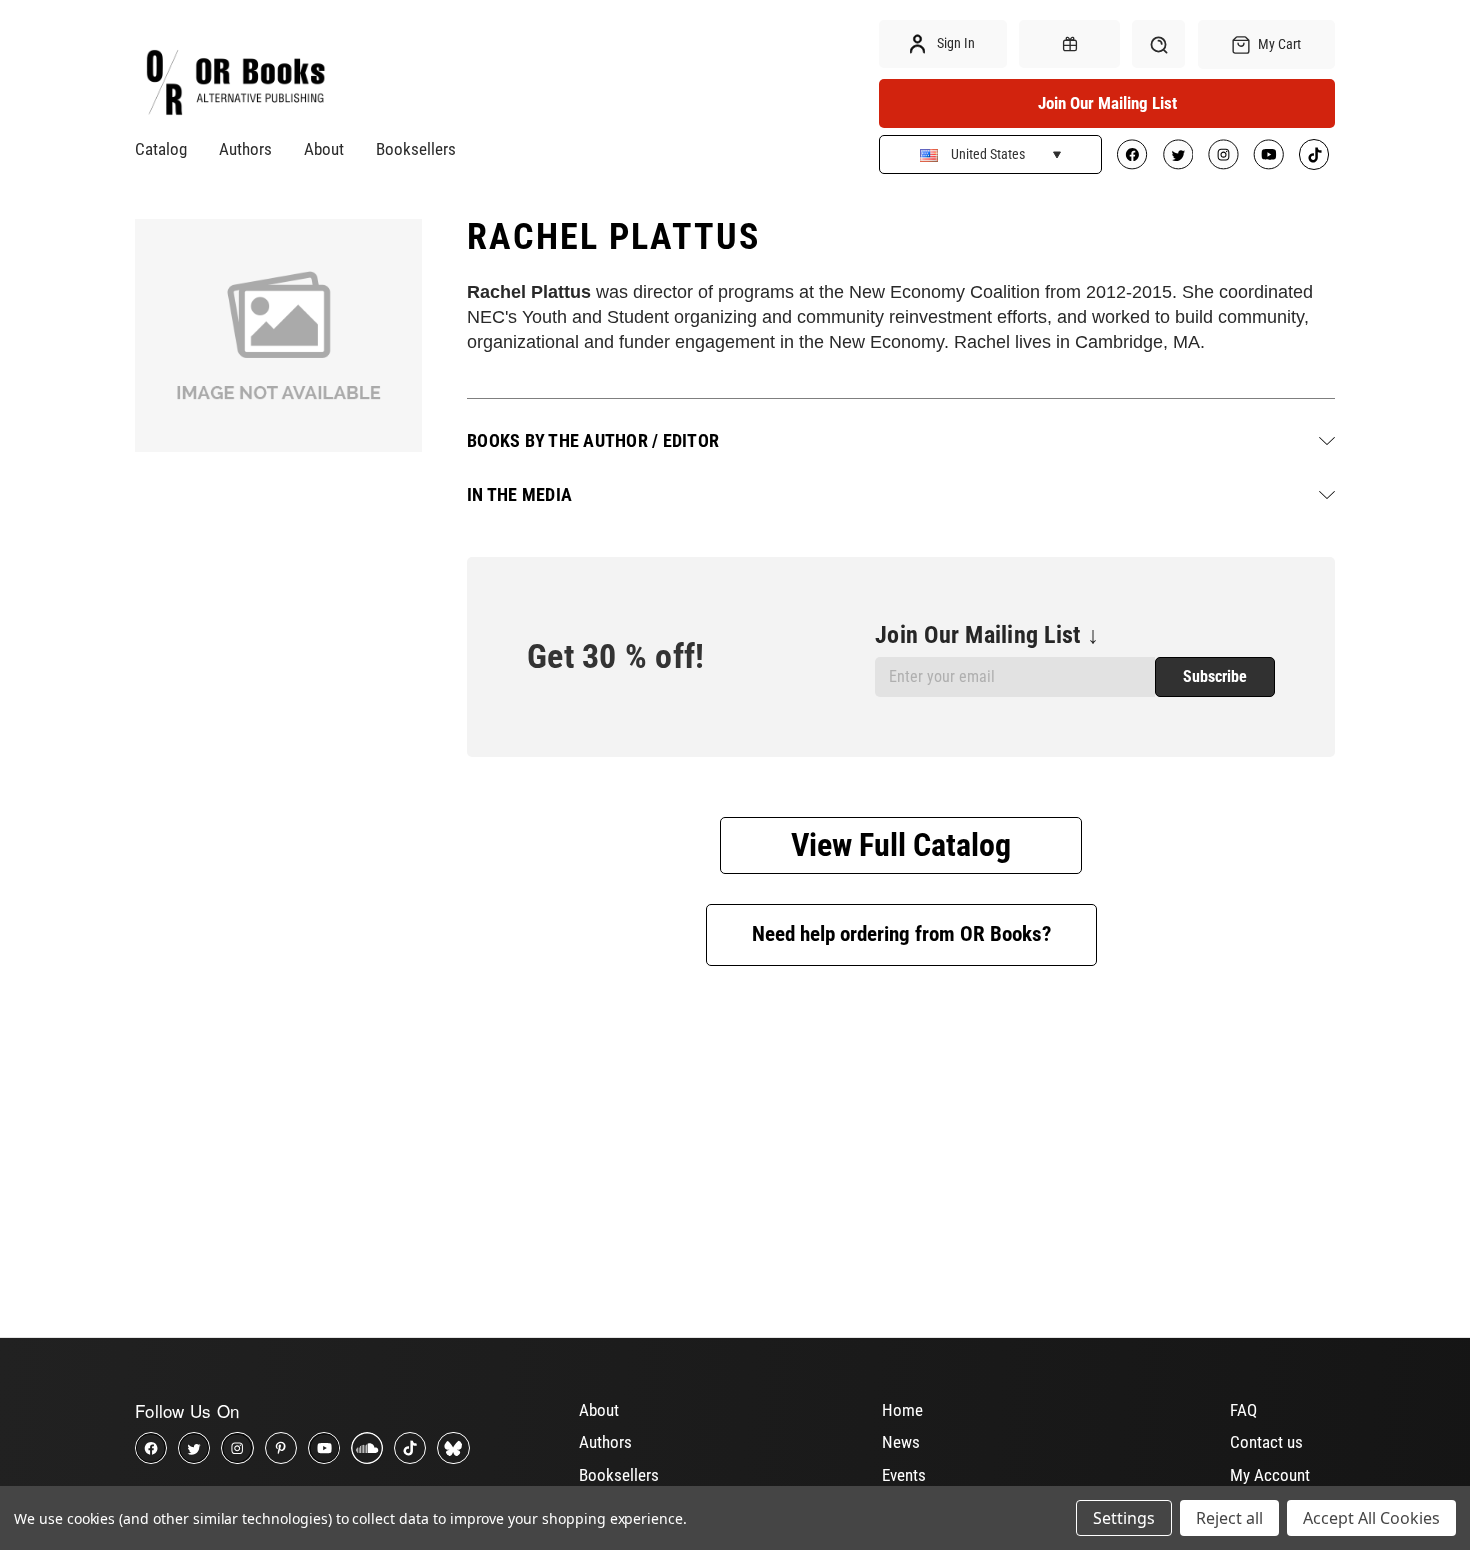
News (901, 1442)
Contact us (1266, 1442)
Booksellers (416, 149)
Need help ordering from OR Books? (901, 934)
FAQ (1243, 1410)
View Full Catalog (901, 845)
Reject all (1229, 1518)
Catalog (161, 149)
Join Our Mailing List (1107, 103)
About (324, 149)
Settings (1124, 1518)
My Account (1270, 1475)
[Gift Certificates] (1069, 44)
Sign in (954, 43)
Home (902, 1410)
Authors (245, 149)
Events (904, 1475)
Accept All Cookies (1371, 1518)
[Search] (1158, 44)
